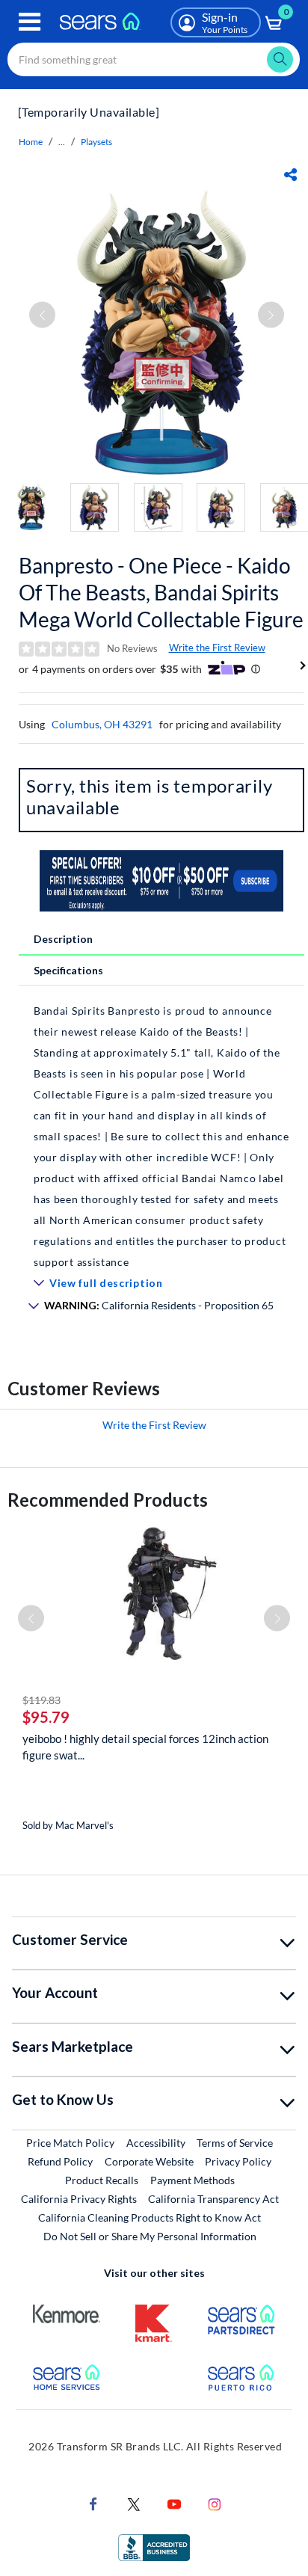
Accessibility (156, 2143)
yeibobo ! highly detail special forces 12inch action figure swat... (145, 1747)
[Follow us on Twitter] (134, 2503)
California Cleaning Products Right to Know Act (150, 2217)
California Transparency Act (213, 2199)
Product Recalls (102, 2180)
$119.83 (41, 1700)
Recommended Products (108, 1500)
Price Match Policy (70, 2143)
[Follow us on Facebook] (93, 2503)
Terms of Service (235, 2143)
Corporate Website (150, 2161)
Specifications (68, 970)
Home (31, 142)
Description (63, 939)
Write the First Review (217, 648)
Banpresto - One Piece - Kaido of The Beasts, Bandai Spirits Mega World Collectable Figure (161, 592)
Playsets (96, 142)
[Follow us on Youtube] (174, 2503)
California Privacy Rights (79, 2199)
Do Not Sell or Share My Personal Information (150, 2236)
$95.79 (46, 1717)
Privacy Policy (238, 2161)
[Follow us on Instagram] (215, 2503)
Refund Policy (60, 2161)
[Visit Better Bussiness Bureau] (154, 2546)
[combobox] (154, 59)
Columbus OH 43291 (102, 724)
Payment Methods (192, 2180)
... (62, 142)
